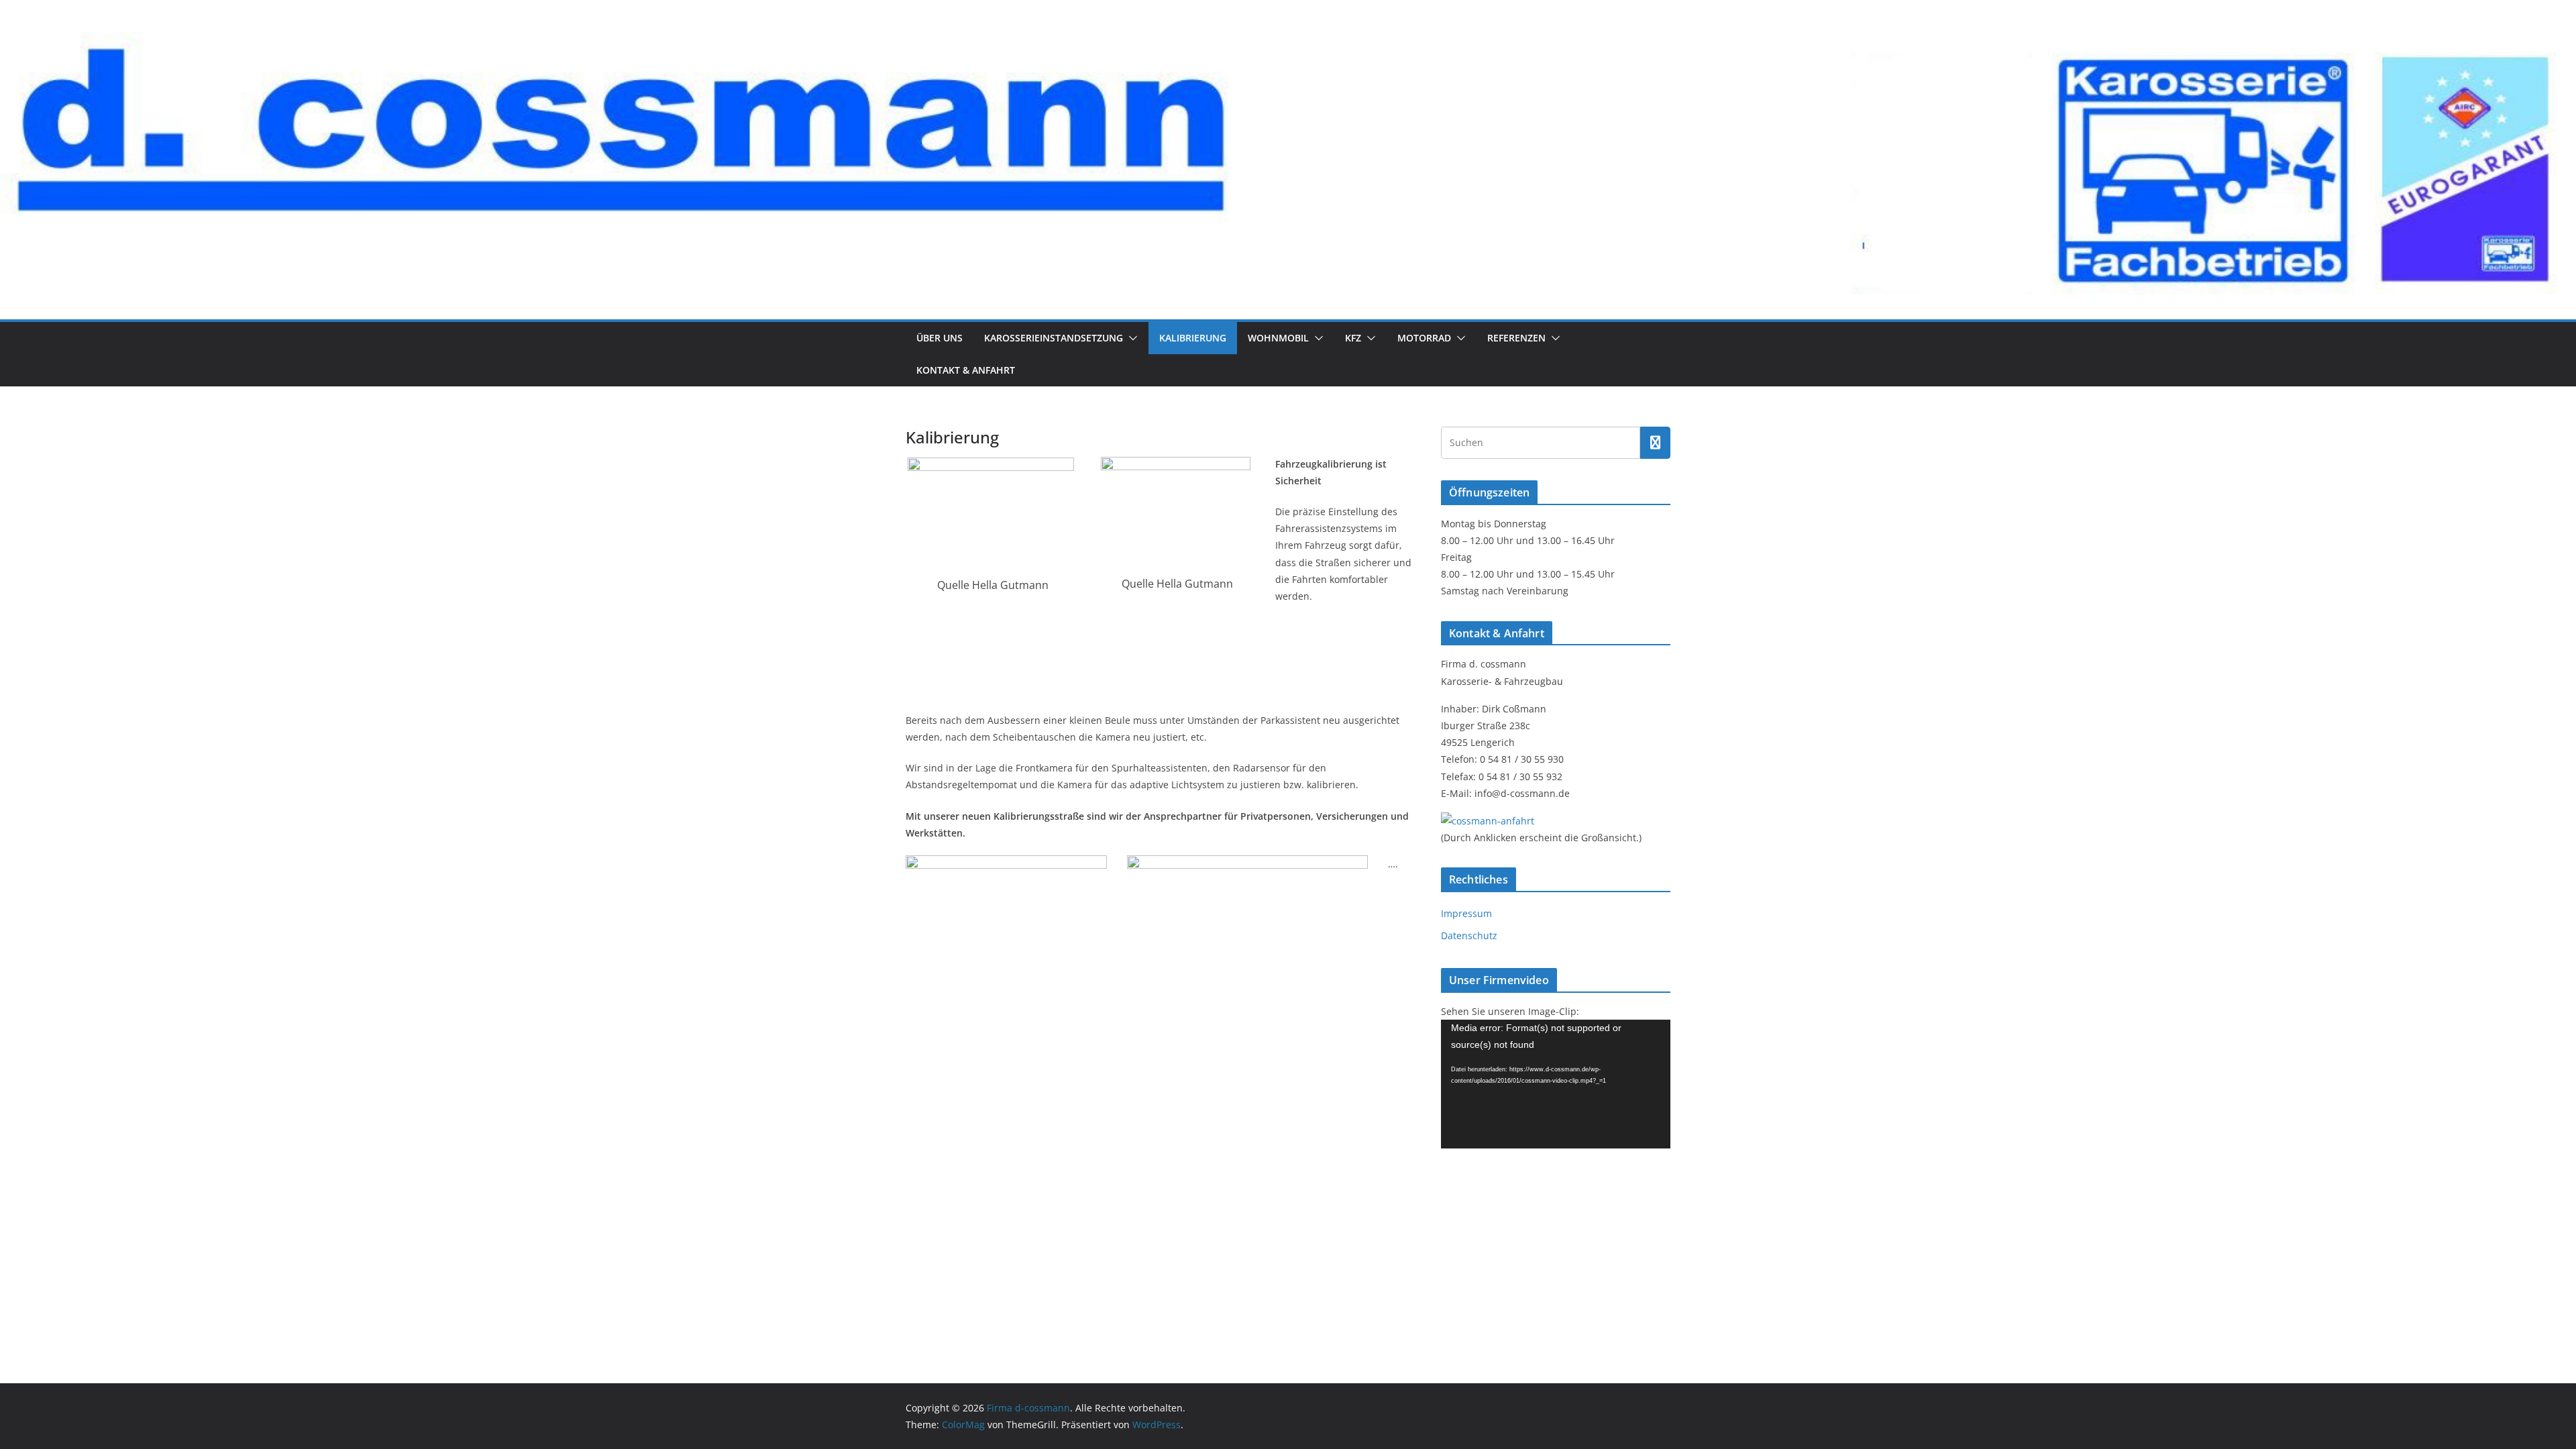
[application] (1556, 1084)
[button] (1130, 338)
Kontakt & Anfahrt (966, 370)
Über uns (940, 338)
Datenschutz (1469, 935)
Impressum (1466, 913)
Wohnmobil (1278, 338)
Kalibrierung (1193, 338)
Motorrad (1424, 338)
